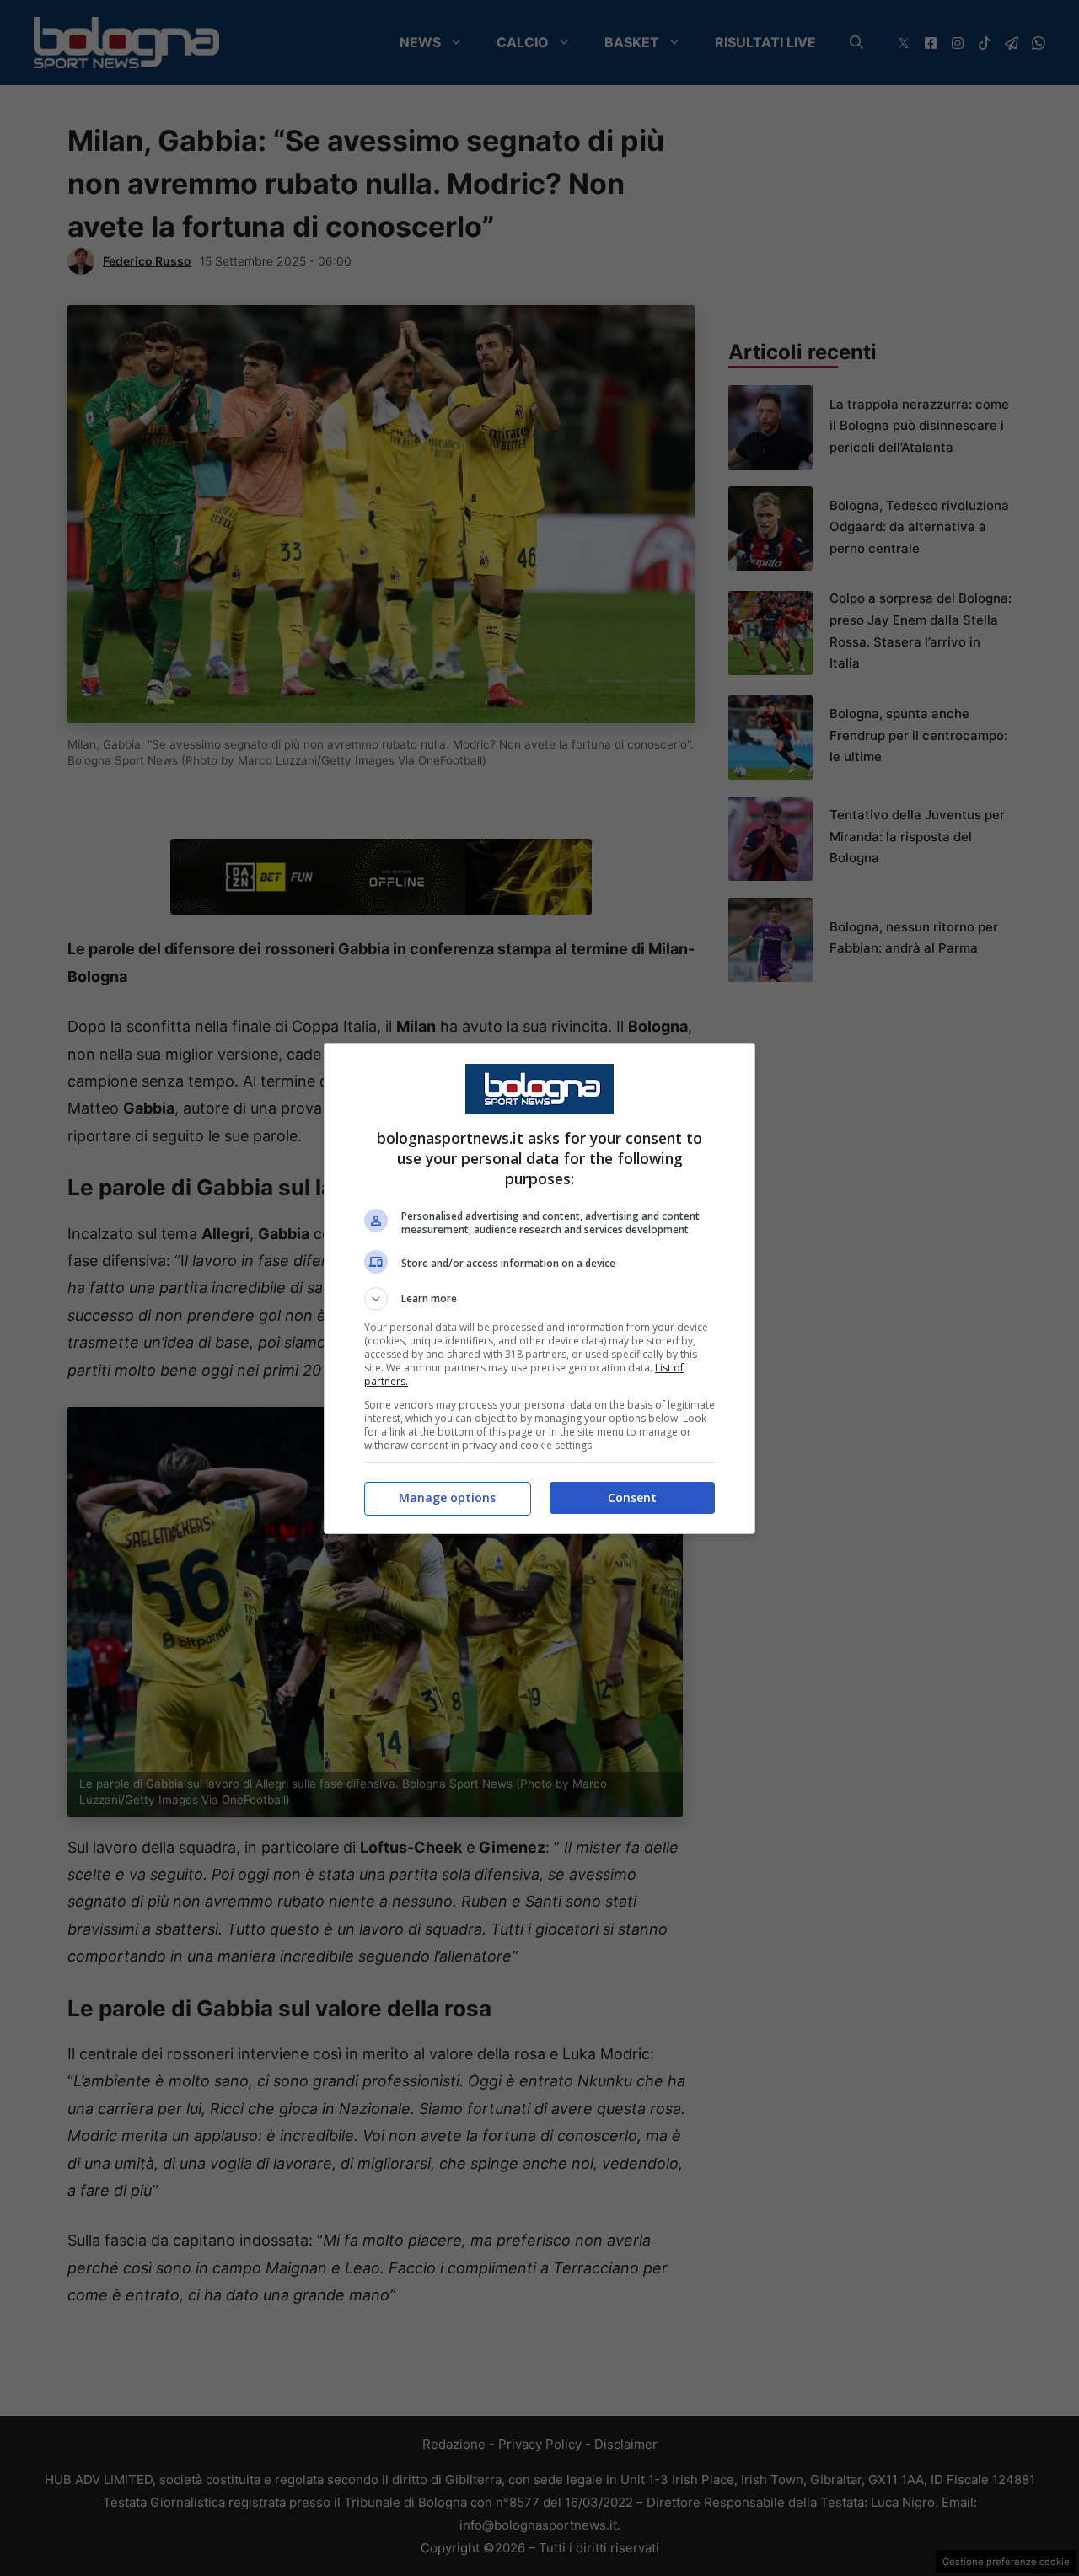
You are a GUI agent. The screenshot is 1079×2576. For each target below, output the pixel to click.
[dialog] (539, 1288)
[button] (539, 1299)
